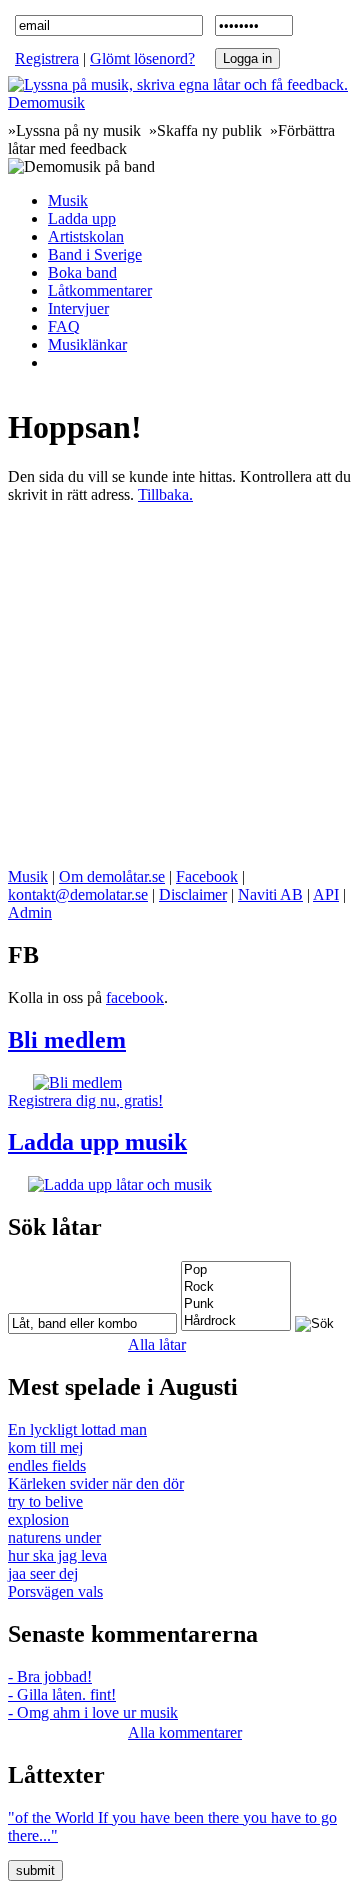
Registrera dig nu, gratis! (85, 1100)
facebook (135, 997)
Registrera (47, 58)
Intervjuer (78, 308)
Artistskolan (86, 236)
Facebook (207, 876)
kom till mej (45, 1447)
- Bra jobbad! (50, 1676)
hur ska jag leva (57, 1555)
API (326, 894)
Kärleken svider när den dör (96, 1483)
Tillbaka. (165, 494)
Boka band (82, 272)
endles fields (47, 1465)
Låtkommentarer (100, 290)
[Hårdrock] (236, 1321)
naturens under (54, 1537)
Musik (68, 200)
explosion (38, 1519)
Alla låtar (157, 1344)
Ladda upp (82, 218)
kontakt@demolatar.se (78, 894)
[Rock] (236, 1287)
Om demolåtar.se (112, 876)
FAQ (64, 326)
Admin (30, 912)
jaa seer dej (43, 1573)
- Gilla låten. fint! (62, 1694)
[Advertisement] (180, 684)
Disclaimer (193, 894)
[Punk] (236, 1304)
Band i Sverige (95, 254)
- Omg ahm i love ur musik (93, 1712)
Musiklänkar (87, 344)
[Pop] (236, 1270)
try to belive (45, 1501)
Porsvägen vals (55, 1591)
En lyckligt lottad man (77, 1429)
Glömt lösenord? (142, 58)
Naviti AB (270, 894)
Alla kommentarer (185, 1732)
